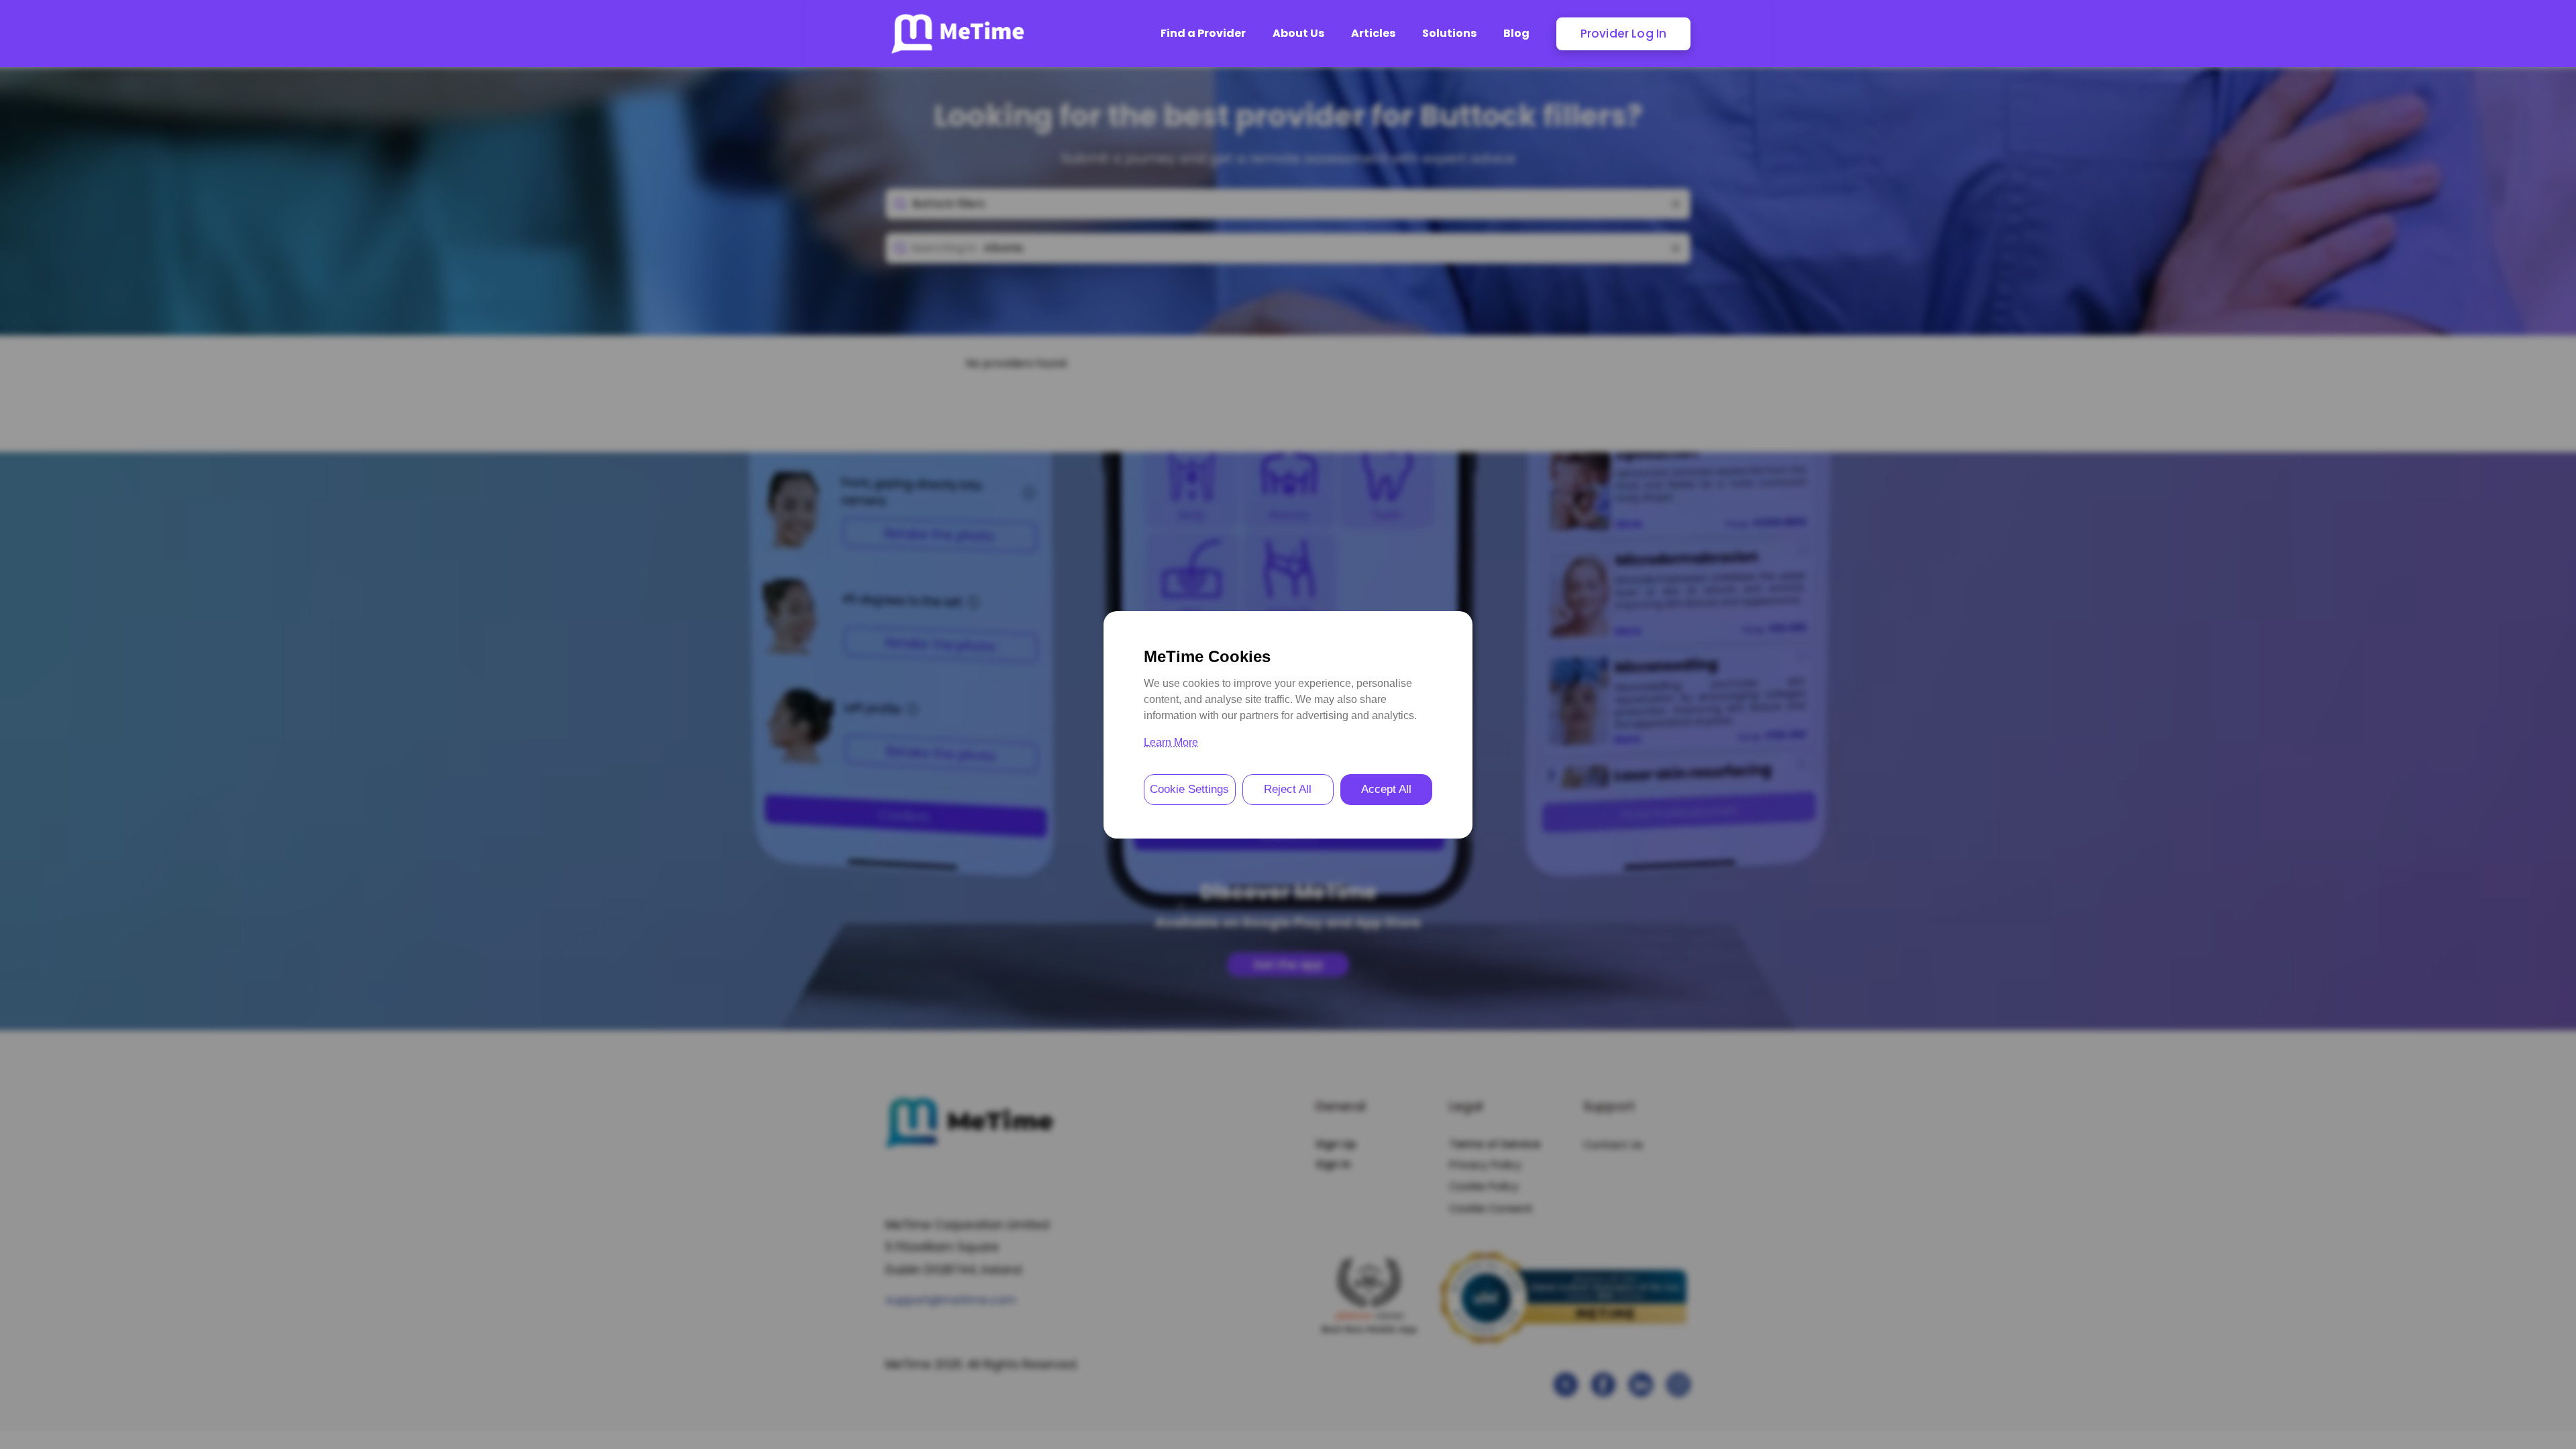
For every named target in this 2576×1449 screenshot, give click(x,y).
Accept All (1386, 789)
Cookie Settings (1189, 789)
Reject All (1288, 789)
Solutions (1449, 33)
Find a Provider (1203, 33)
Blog (1516, 33)
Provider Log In (1624, 34)
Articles (1373, 33)
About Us (1298, 33)
